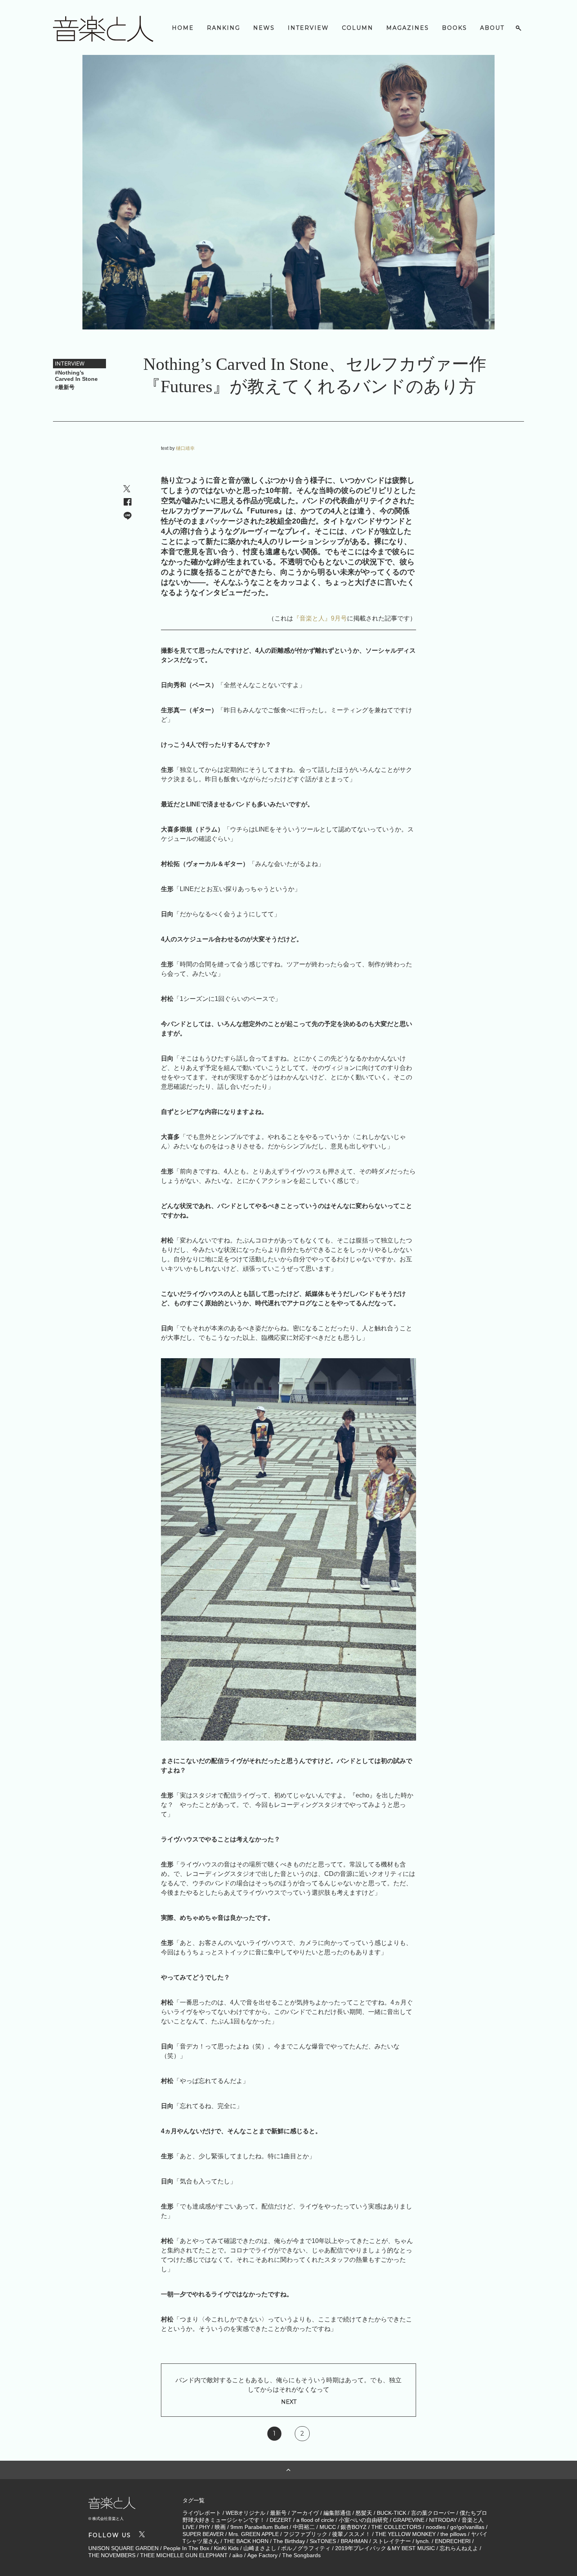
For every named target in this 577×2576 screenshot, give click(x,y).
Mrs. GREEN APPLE (254, 2534)
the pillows (453, 2534)
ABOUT (492, 28)
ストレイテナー (392, 2541)
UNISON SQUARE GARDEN (123, 2548)
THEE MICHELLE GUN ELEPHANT (184, 2555)
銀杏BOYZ (354, 2527)
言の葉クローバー (433, 2513)
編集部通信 (337, 2513)
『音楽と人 (309, 618)
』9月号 (336, 618)
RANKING (224, 28)
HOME (183, 28)
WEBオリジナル (246, 2513)
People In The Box (186, 2548)
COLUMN (358, 28)
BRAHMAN (354, 2541)
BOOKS (455, 28)
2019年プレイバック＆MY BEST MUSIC (385, 2548)
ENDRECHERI (453, 2541)
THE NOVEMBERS (112, 2555)
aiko (237, 2555)
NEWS (264, 28)
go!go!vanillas (467, 2527)
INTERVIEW (308, 28)
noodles (436, 2527)
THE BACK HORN (246, 2541)
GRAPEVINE (409, 2520)
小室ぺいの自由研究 (363, 2520)
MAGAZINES (408, 28)
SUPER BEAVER (203, 2534)
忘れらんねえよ (459, 2548)
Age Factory (262, 2555)
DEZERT (281, 2520)
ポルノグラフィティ (306, 2548)
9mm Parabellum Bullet (259, 2527)
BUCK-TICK (392, 2513)
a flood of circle (315, 2520)
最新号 (278, 2513)
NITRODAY (443, 2520)
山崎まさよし (260, 2548)
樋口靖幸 (185, 448)
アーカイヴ (305, 2513)
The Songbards (301, 2555)
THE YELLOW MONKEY (405, 2534)
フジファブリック (305, 2534)
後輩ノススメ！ (351, 2534)
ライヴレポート (202, 2513)
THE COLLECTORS (396, 2527)
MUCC (328, 2527)
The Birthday (289, 2541)
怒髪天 (364, 2513)
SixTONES (323, 2541)
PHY (205, 2527)
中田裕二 (304, 2527)
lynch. (423, 2541)
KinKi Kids (226, 2548)
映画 (220, 2527)
